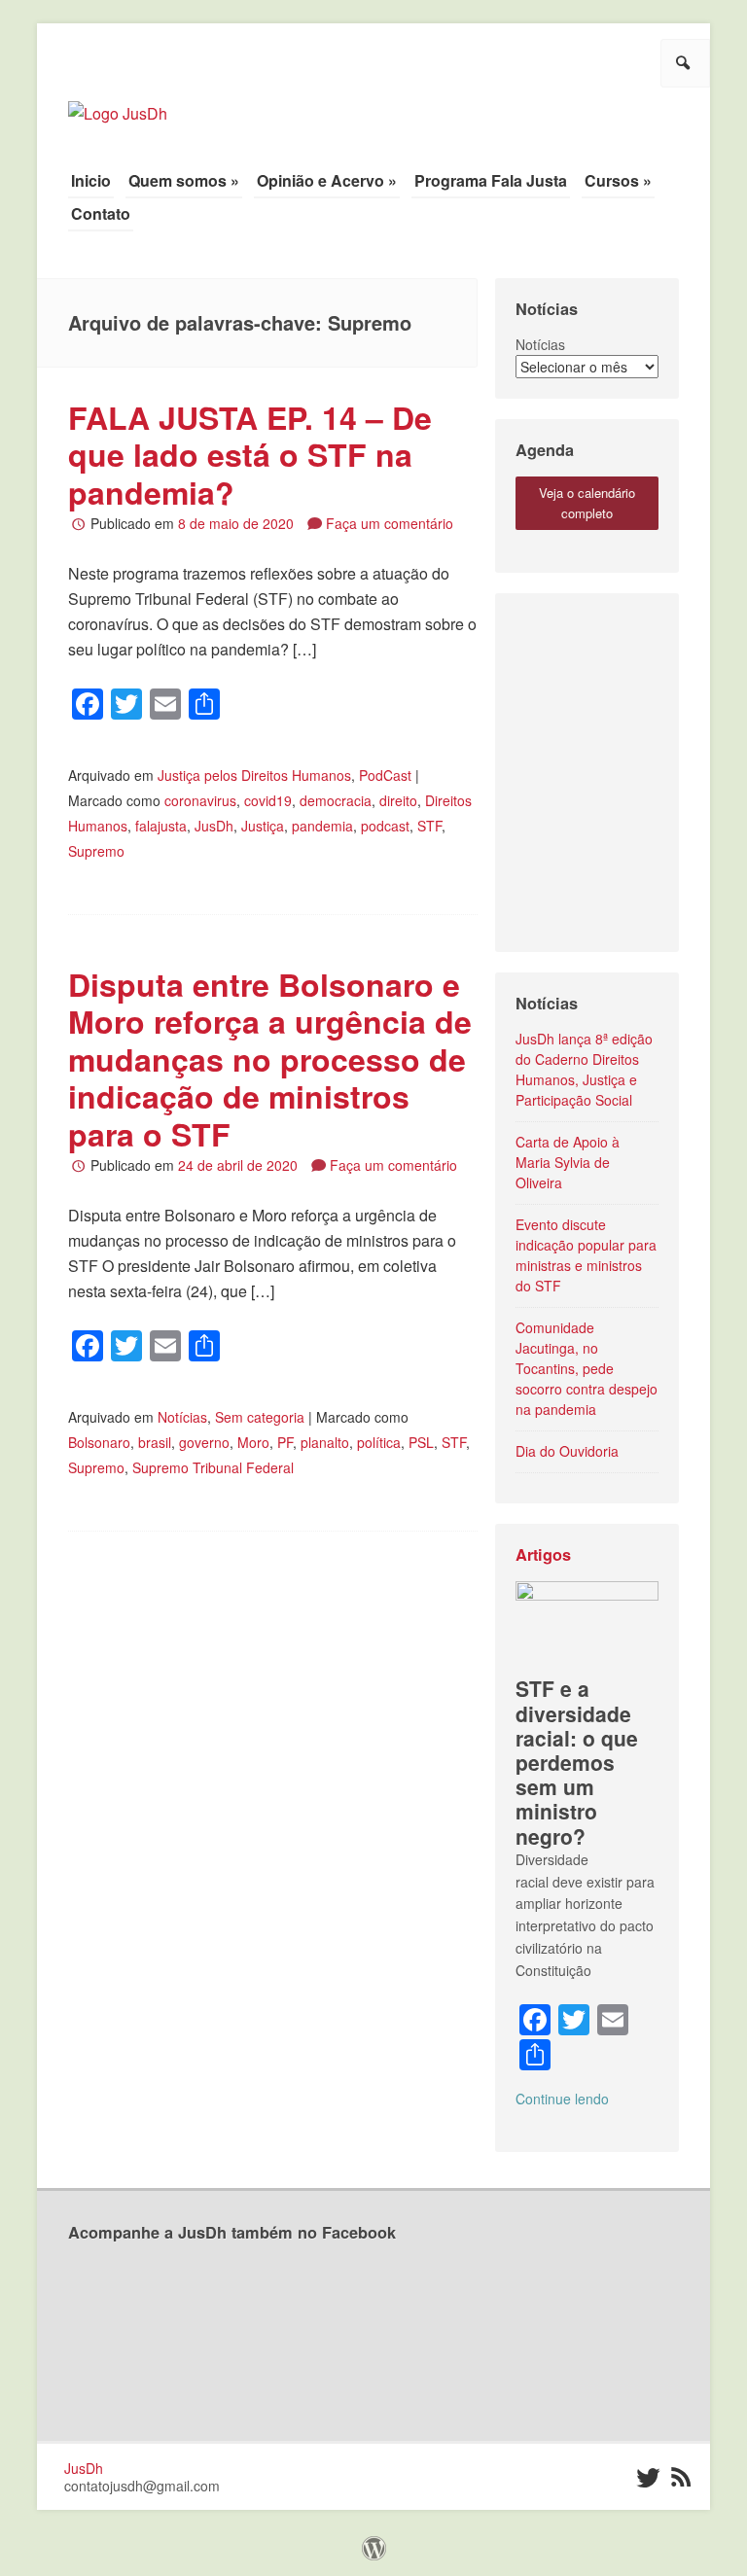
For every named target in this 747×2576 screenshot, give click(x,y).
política (379, 1442)
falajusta (161, 826)
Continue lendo (562, 2099)
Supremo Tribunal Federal (213, 1467)
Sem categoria (260, 1417)
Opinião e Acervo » (327, 180)
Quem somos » (184, 180)
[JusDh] (118, 104)
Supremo (96, 851)
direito (398, 800)
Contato (101, 213)
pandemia (322, 826)
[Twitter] (647, 2478)
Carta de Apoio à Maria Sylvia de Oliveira (568, 1162)
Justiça (263, 826)
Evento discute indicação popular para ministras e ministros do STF (586, 1255)
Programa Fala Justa (491, 180)
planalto (325, 1442)
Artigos (543, 1554)
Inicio (91, 180)
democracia (336, 800)
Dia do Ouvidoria (567, 1451)
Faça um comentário (390, 523)
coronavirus (200, 800)
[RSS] (681, 2478)
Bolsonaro (99, 1442)
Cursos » (618, 180)
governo (204, 1442)
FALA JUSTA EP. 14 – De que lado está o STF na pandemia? (250, 455)
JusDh (214, 826)
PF (285, 1442)
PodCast (385, 775)
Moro (253, 1442)
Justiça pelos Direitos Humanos (254, 775)
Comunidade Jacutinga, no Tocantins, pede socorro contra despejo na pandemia (587, 1368)
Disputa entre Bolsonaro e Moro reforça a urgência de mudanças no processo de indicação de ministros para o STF (270, 1059)
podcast (385, 826)
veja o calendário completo (587, 503)
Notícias (182, 1417)
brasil (155, 1442)
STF (429, 826)
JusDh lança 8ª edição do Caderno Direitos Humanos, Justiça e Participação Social (584, 1069)
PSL (421, 1442)
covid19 (268, 800)
